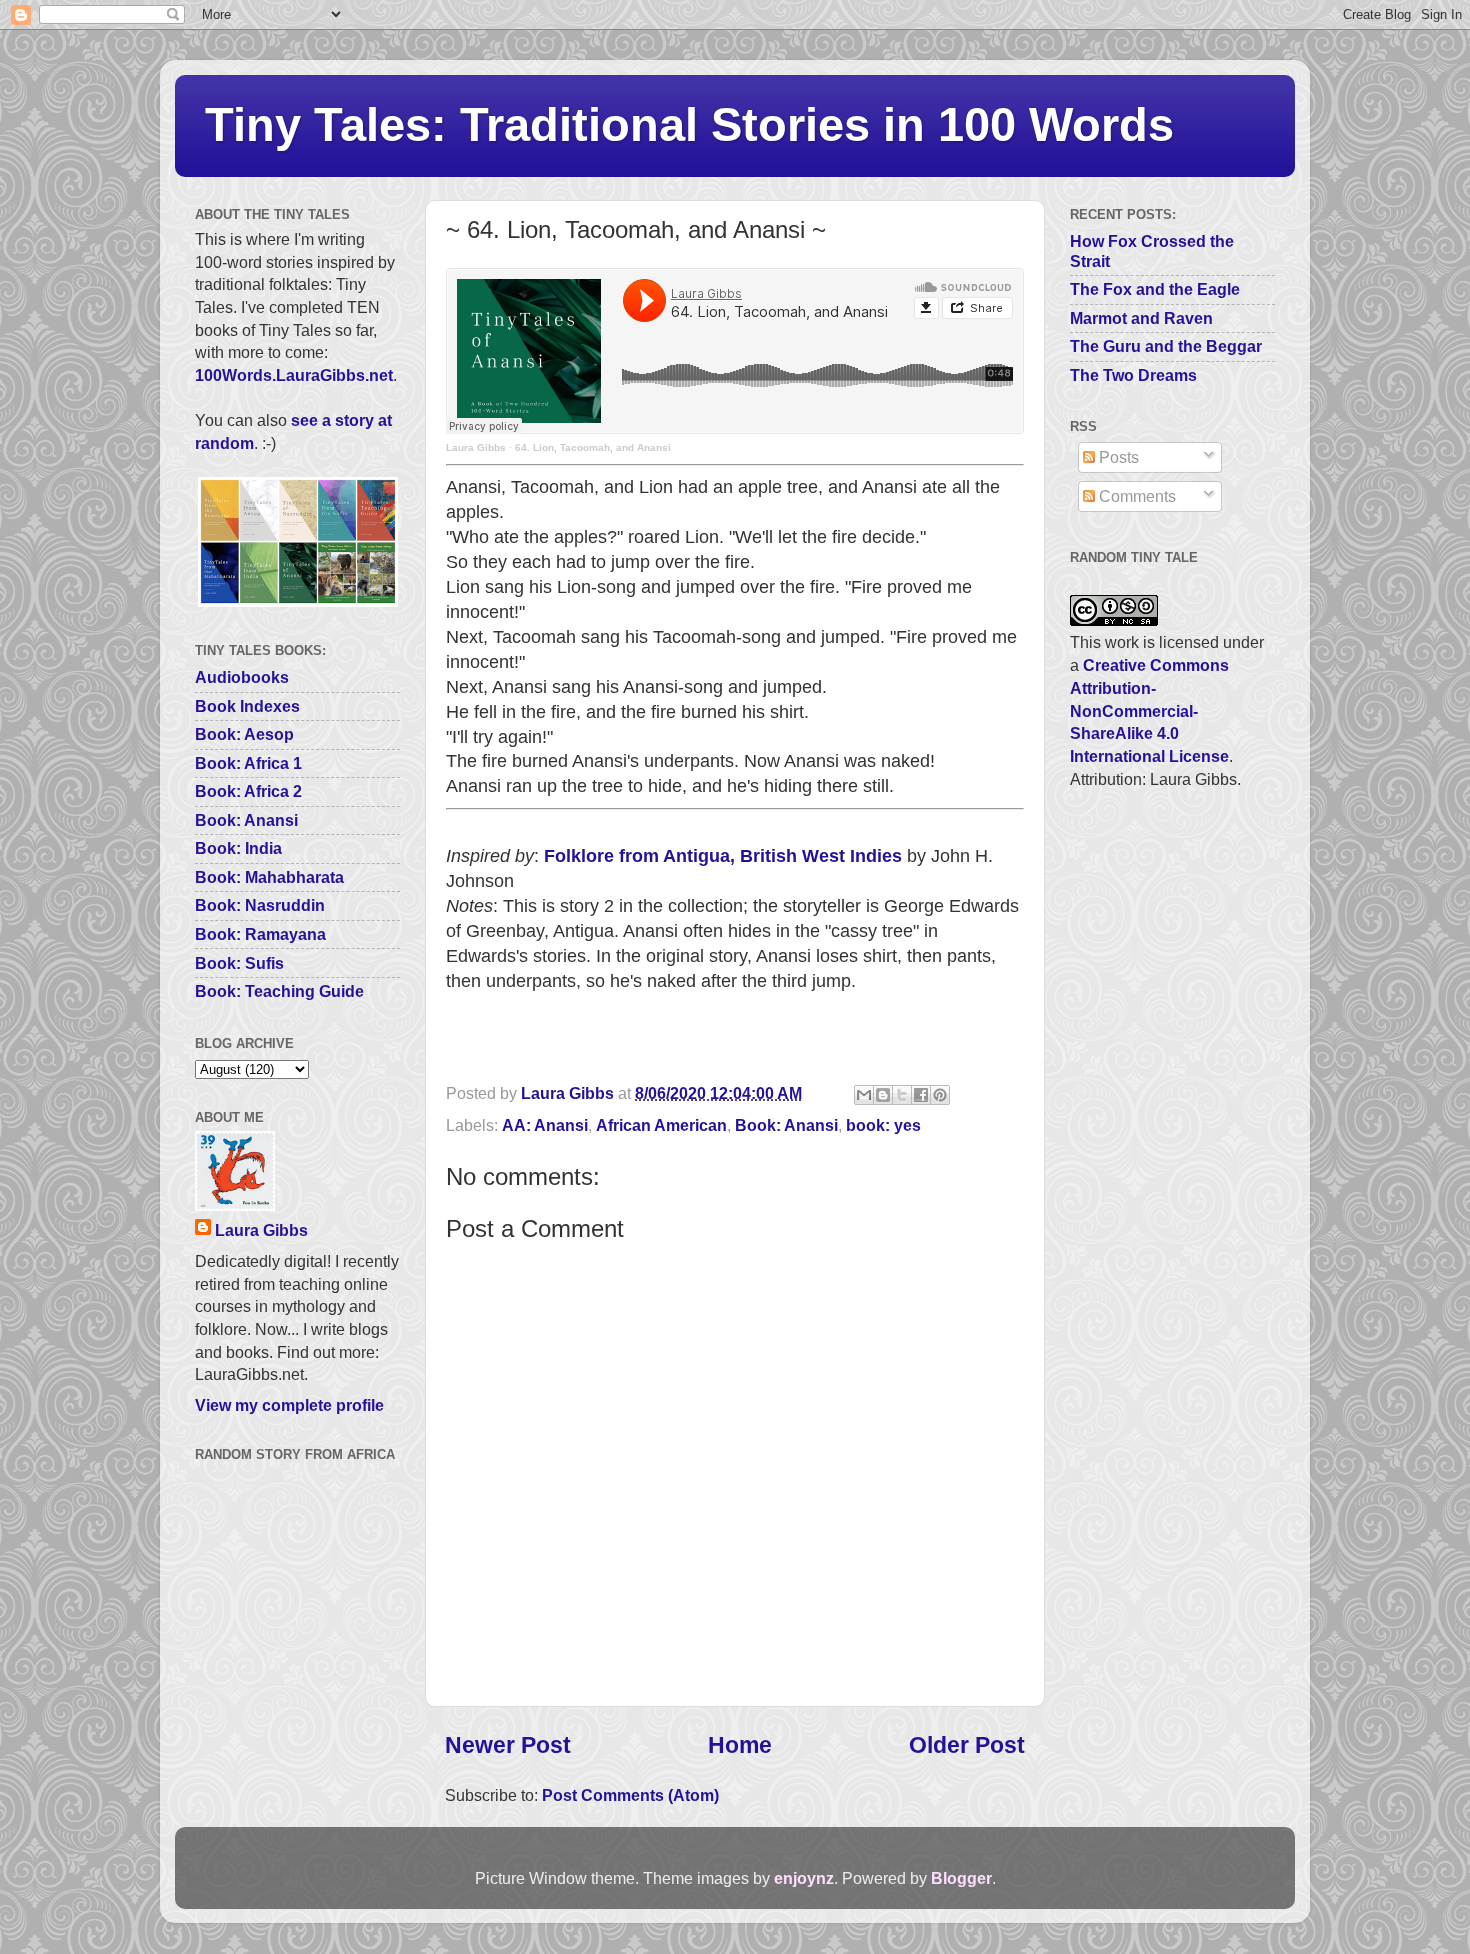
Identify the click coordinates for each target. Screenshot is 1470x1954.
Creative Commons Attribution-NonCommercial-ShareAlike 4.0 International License (1149, 710)
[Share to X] (902, 1095)
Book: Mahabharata (269, 877)
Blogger (961, 1878)
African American (661, 1125)
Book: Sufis (239, 963)
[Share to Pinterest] (940, 1095)
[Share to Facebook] (921, 1095)
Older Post (967, 1745)
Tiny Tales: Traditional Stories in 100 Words (689, 124)
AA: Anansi (545, 1125)
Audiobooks (242, 677)
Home (740, 1745)
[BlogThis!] (883, 1095)
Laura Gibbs (476, 447)
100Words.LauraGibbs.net (294, 375)
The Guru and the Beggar (1166, 346)
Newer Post (508, 1745)
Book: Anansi (786, 1125)
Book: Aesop (244, 734)
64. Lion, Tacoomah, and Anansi (593, 447)
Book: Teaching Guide (279, 991)
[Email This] (864, 1095)
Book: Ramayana (260, 934)
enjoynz (804, 1878)
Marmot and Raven (1141, 318)
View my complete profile (289, 1405)
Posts (1117, 457)
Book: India (238, 848)
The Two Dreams (1133, 375)
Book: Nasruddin (260, 905)
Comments (1135, 496)
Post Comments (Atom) (630, 1795)
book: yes (883, 1125)
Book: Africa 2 (248, 791)
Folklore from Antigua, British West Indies (723, 856)
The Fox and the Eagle (1155, 289)
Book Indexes (247, 706)
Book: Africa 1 (248, 763)
